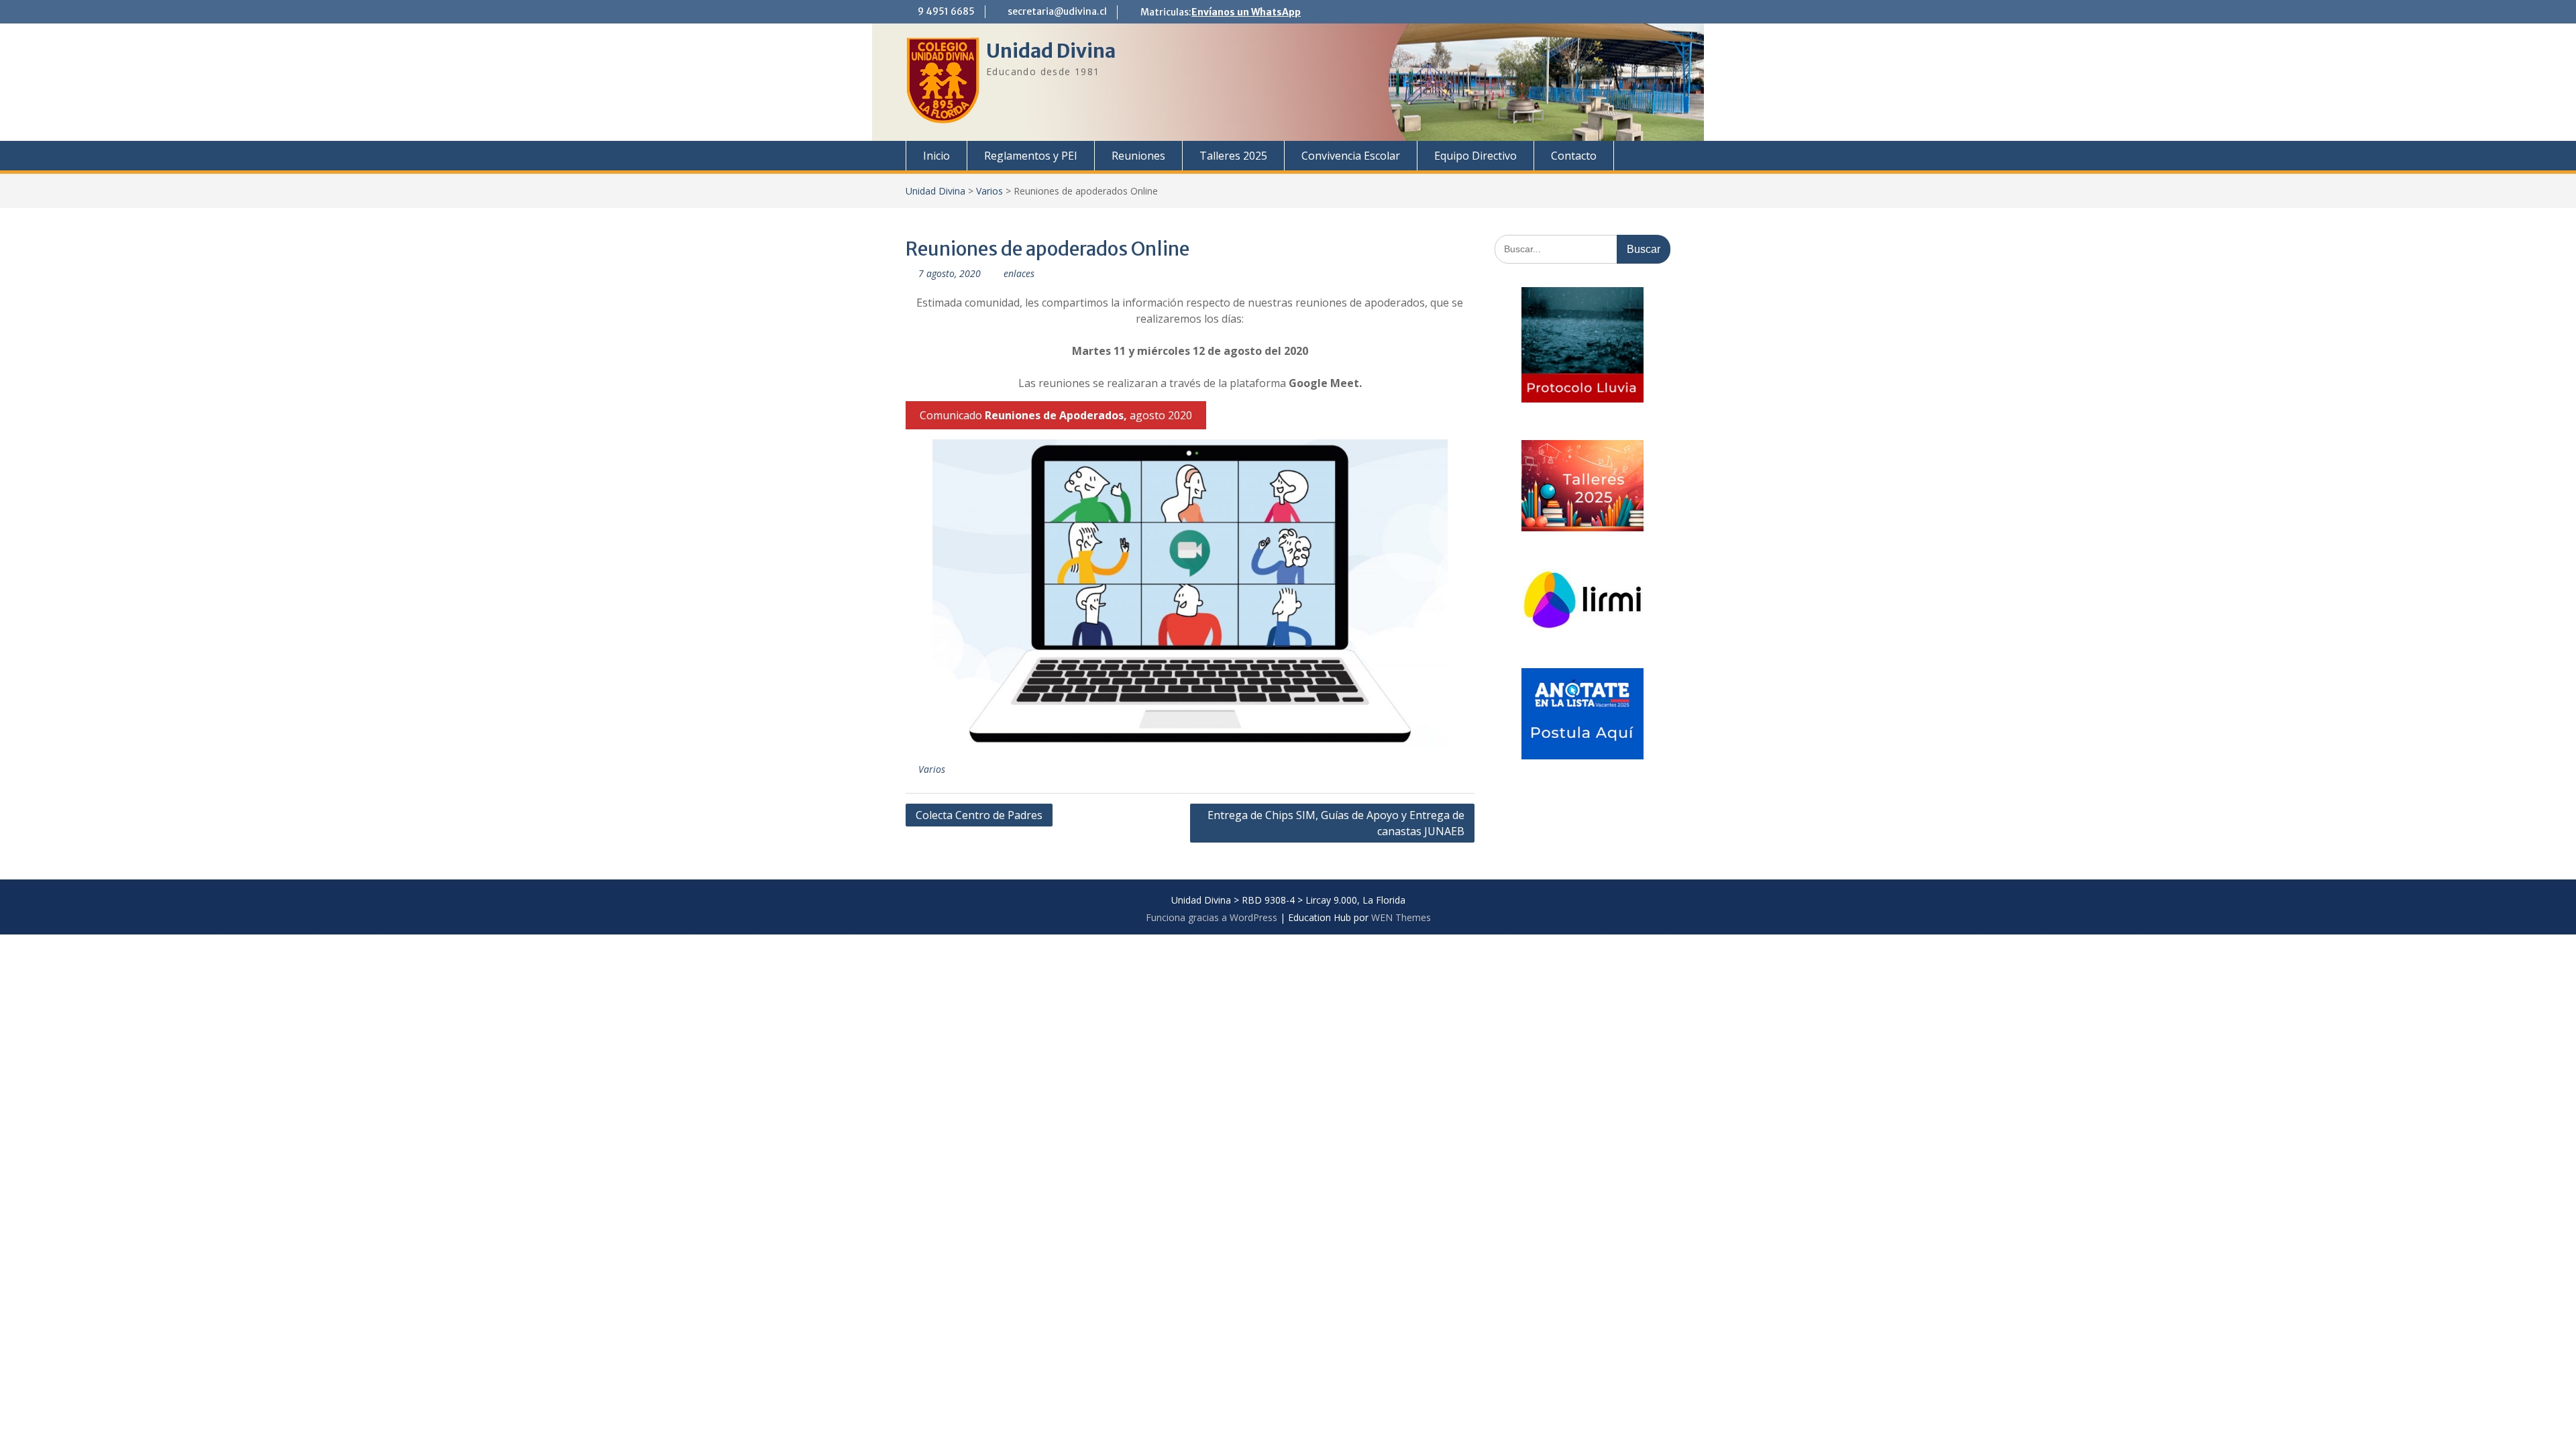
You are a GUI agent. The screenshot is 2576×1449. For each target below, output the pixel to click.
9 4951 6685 (946, 11)
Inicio (936, 156)
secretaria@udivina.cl (1057, 11)
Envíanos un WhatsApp (1246, 12)
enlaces (1019, 273)
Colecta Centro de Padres (979, 815)
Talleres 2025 (1233, 156)
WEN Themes (1401, 917)
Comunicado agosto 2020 (1056, 415)
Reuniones (1138, 156)
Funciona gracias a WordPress (1212, 917)
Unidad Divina (1051, 51)
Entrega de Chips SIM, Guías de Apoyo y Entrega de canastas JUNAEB (1336, 823)
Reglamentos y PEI (1031, 156)
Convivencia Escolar (1351, 156)
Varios (989, 191)
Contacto (1574, 156)
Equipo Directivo (1475, 156)
